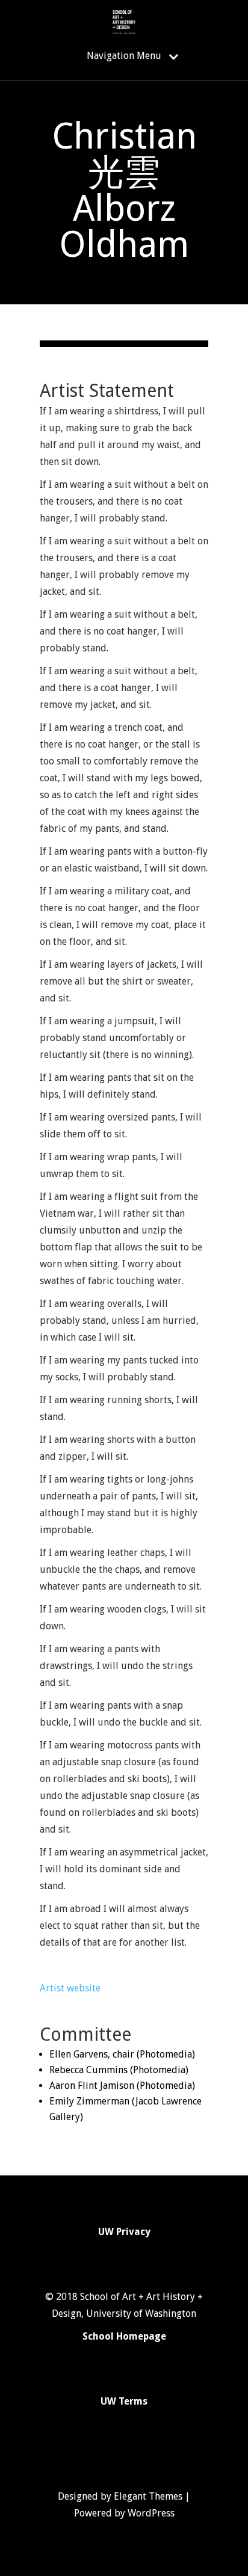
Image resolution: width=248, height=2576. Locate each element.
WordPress (151, 2513)
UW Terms (124, 2401)
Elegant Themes (148, 2496)
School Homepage (124, 2336)
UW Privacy (124, 2232)
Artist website (70, 1988)
